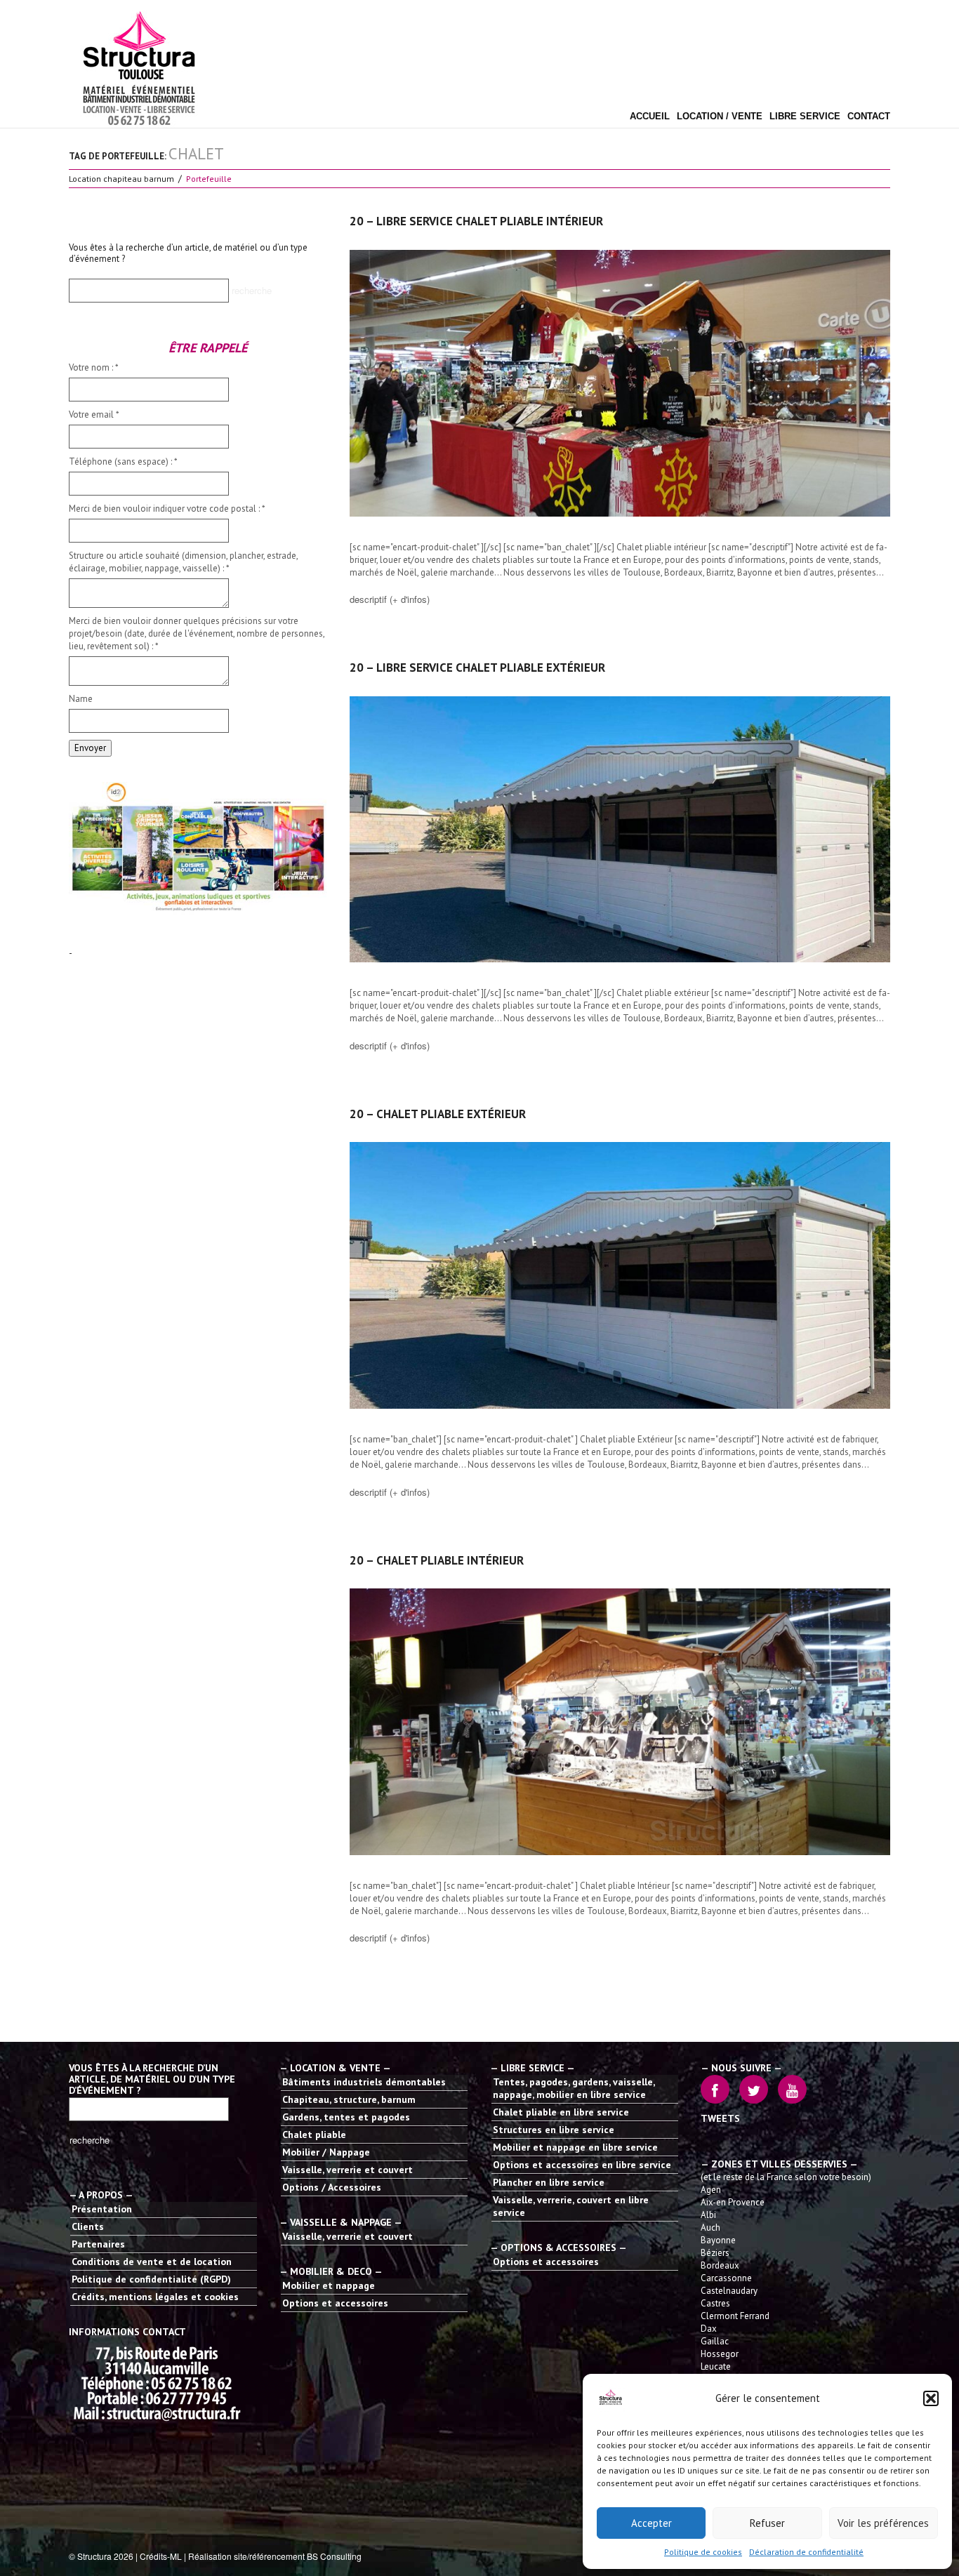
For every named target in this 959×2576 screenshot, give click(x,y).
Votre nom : (94, 367)
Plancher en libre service (549, 2182)
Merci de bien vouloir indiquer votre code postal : (167, 509)
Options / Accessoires (332, 2187)
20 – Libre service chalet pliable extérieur (477, 668)
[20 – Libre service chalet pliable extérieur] (620, 830)
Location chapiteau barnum (121, 179)
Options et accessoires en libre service (582, 2165)
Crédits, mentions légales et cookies (155, 2297)
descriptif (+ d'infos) (390, 599)
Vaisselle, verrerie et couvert (348, 2170)
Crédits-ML (161, 2556)
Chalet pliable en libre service (561, 2112)
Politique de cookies (703, 2552)
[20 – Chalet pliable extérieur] (620, 1275)
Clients (88, 2226)
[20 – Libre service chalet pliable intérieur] (620, 383)
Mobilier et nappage (329, 2285)
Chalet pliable (314, 2135)
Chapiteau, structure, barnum (349, 2099)
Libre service (805, 117)
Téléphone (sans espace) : (123, 462)
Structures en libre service (554, 2130)
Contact (869, 117)
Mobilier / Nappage (326, 2152)
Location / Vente (720, 117)
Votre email (94, 414)
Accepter (652, 2523)
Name (81, 699)
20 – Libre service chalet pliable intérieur (476, 221)
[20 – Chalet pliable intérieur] (620, 1722)
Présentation (102, 2209)
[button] (931, 2398)
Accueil (650, 117)
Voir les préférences (883, 2523)
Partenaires (98, 2244)
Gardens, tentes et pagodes (346, 2117)
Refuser (767, 2523)
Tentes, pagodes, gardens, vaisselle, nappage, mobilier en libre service (574, 2088)
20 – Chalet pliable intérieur (437, 1560)
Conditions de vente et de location (152, 2262)
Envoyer (90, 748)
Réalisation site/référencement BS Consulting (275, 2556)
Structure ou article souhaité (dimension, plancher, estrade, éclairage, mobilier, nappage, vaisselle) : (183, 562)
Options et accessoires (335, 2303)
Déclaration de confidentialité (806, 2552)
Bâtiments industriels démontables (364, 2082)
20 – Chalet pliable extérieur (438, 1114)
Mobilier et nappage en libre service (575, 2147)
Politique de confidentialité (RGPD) (151, 2279)
